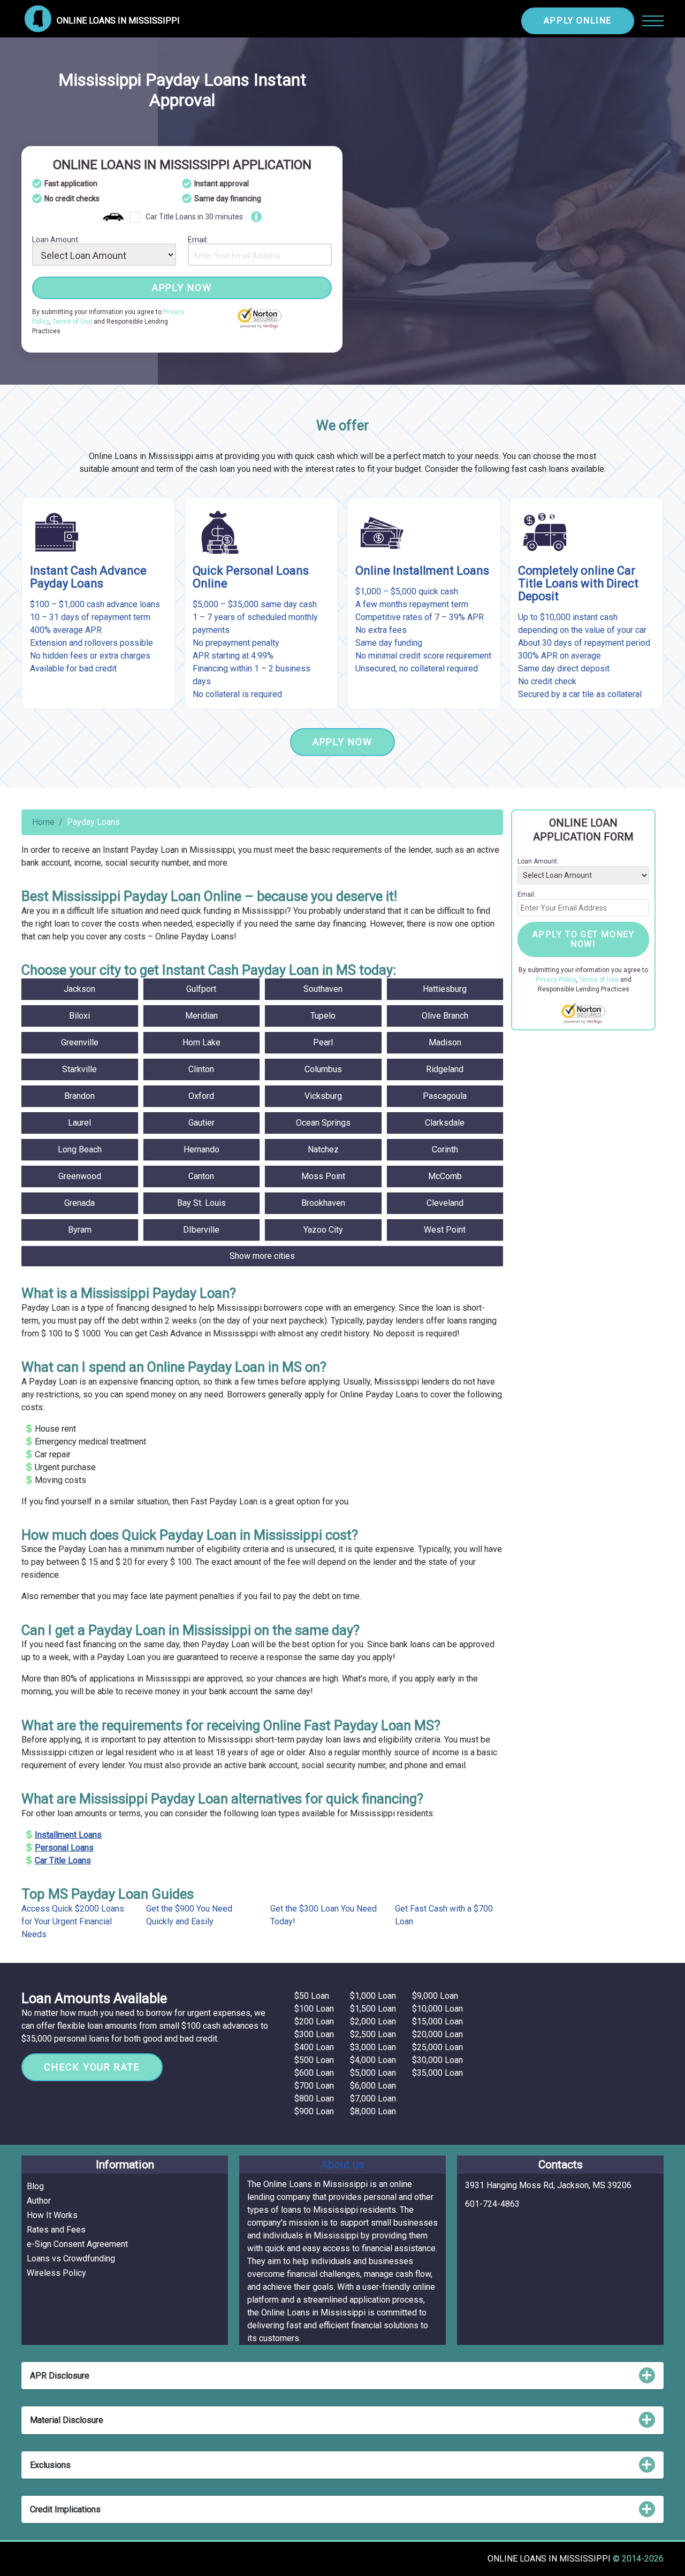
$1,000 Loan (373, 1996)
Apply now (182, 288)
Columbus (323, 1069)
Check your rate (92, 2067)
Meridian (201, 1016)
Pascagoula (445, 1096)
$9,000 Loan (435, 1996)
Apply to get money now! (584, 939)
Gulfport (201, 989)
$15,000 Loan (437, 2021)
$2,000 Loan (373, 2021)
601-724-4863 (492, 2204)
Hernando (201, 1149)
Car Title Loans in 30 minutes (194, 217)
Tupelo (323, 1016)
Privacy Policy (556, 980)
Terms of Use (72, 322)
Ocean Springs (323, 1123)
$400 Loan (314, 2047)
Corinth (445, 1149)
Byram (80, 1230)
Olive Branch (445, 1016)
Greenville (80, 1042)
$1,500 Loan (373, 2009)
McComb (445, 1176)
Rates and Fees (56, 2230)
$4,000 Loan (373, 2060)
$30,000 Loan (437, 2060)
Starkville (79, 1069)
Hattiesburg (445, 989)
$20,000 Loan (437, 2034)
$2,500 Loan (373, 2034)
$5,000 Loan (373, 2073)
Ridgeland (445, 1069)
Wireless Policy (56, 2273)
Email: (198, 240)
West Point (445, 1230)
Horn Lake (201, 1042)
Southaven (323, 989)
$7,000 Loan (373, 2099)
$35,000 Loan (437, 2073)
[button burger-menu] (653, 21)
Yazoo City (323, 1230)
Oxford (201, 1096)
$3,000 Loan (373, 2047)
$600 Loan (314, 2073)
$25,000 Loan (437, 2047)
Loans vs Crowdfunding (71, 2258)
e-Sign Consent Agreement (77, 2244)
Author (39, 2201)
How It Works (52, 2215)
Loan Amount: (56, 240)
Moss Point (323, 1176)
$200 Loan (314, 2021)
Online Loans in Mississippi (550, 2559)
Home (43, 822)
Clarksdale (445, 1123)
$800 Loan (314, 2099)
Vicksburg (323, 1096)
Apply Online (578, 21)
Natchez (323, 1149)
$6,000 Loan (373, 2086)
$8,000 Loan (373, 2111)
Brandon (79, 1096)
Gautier (201, 1123)
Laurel (79, 1123)
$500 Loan (314, 2060)
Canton (201, 1176)
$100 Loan (314, 2009)
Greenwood (80, 1176)
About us (342, 2165)
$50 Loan (312, 1996)
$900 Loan (314, 2111)
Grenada (79, 1203)
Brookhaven (323, 1203)
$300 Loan (314, 2034)
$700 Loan (314, 2086)
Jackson (79, 989)
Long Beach (80, 1149)
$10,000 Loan (437, 2009)
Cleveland (445, 1203)
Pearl (323, 1042)
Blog (35, 2186)
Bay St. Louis (201, 1203)
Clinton (201, 1069)
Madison (445, 1042)
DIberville (201, 1230)
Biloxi (79, 1016)
